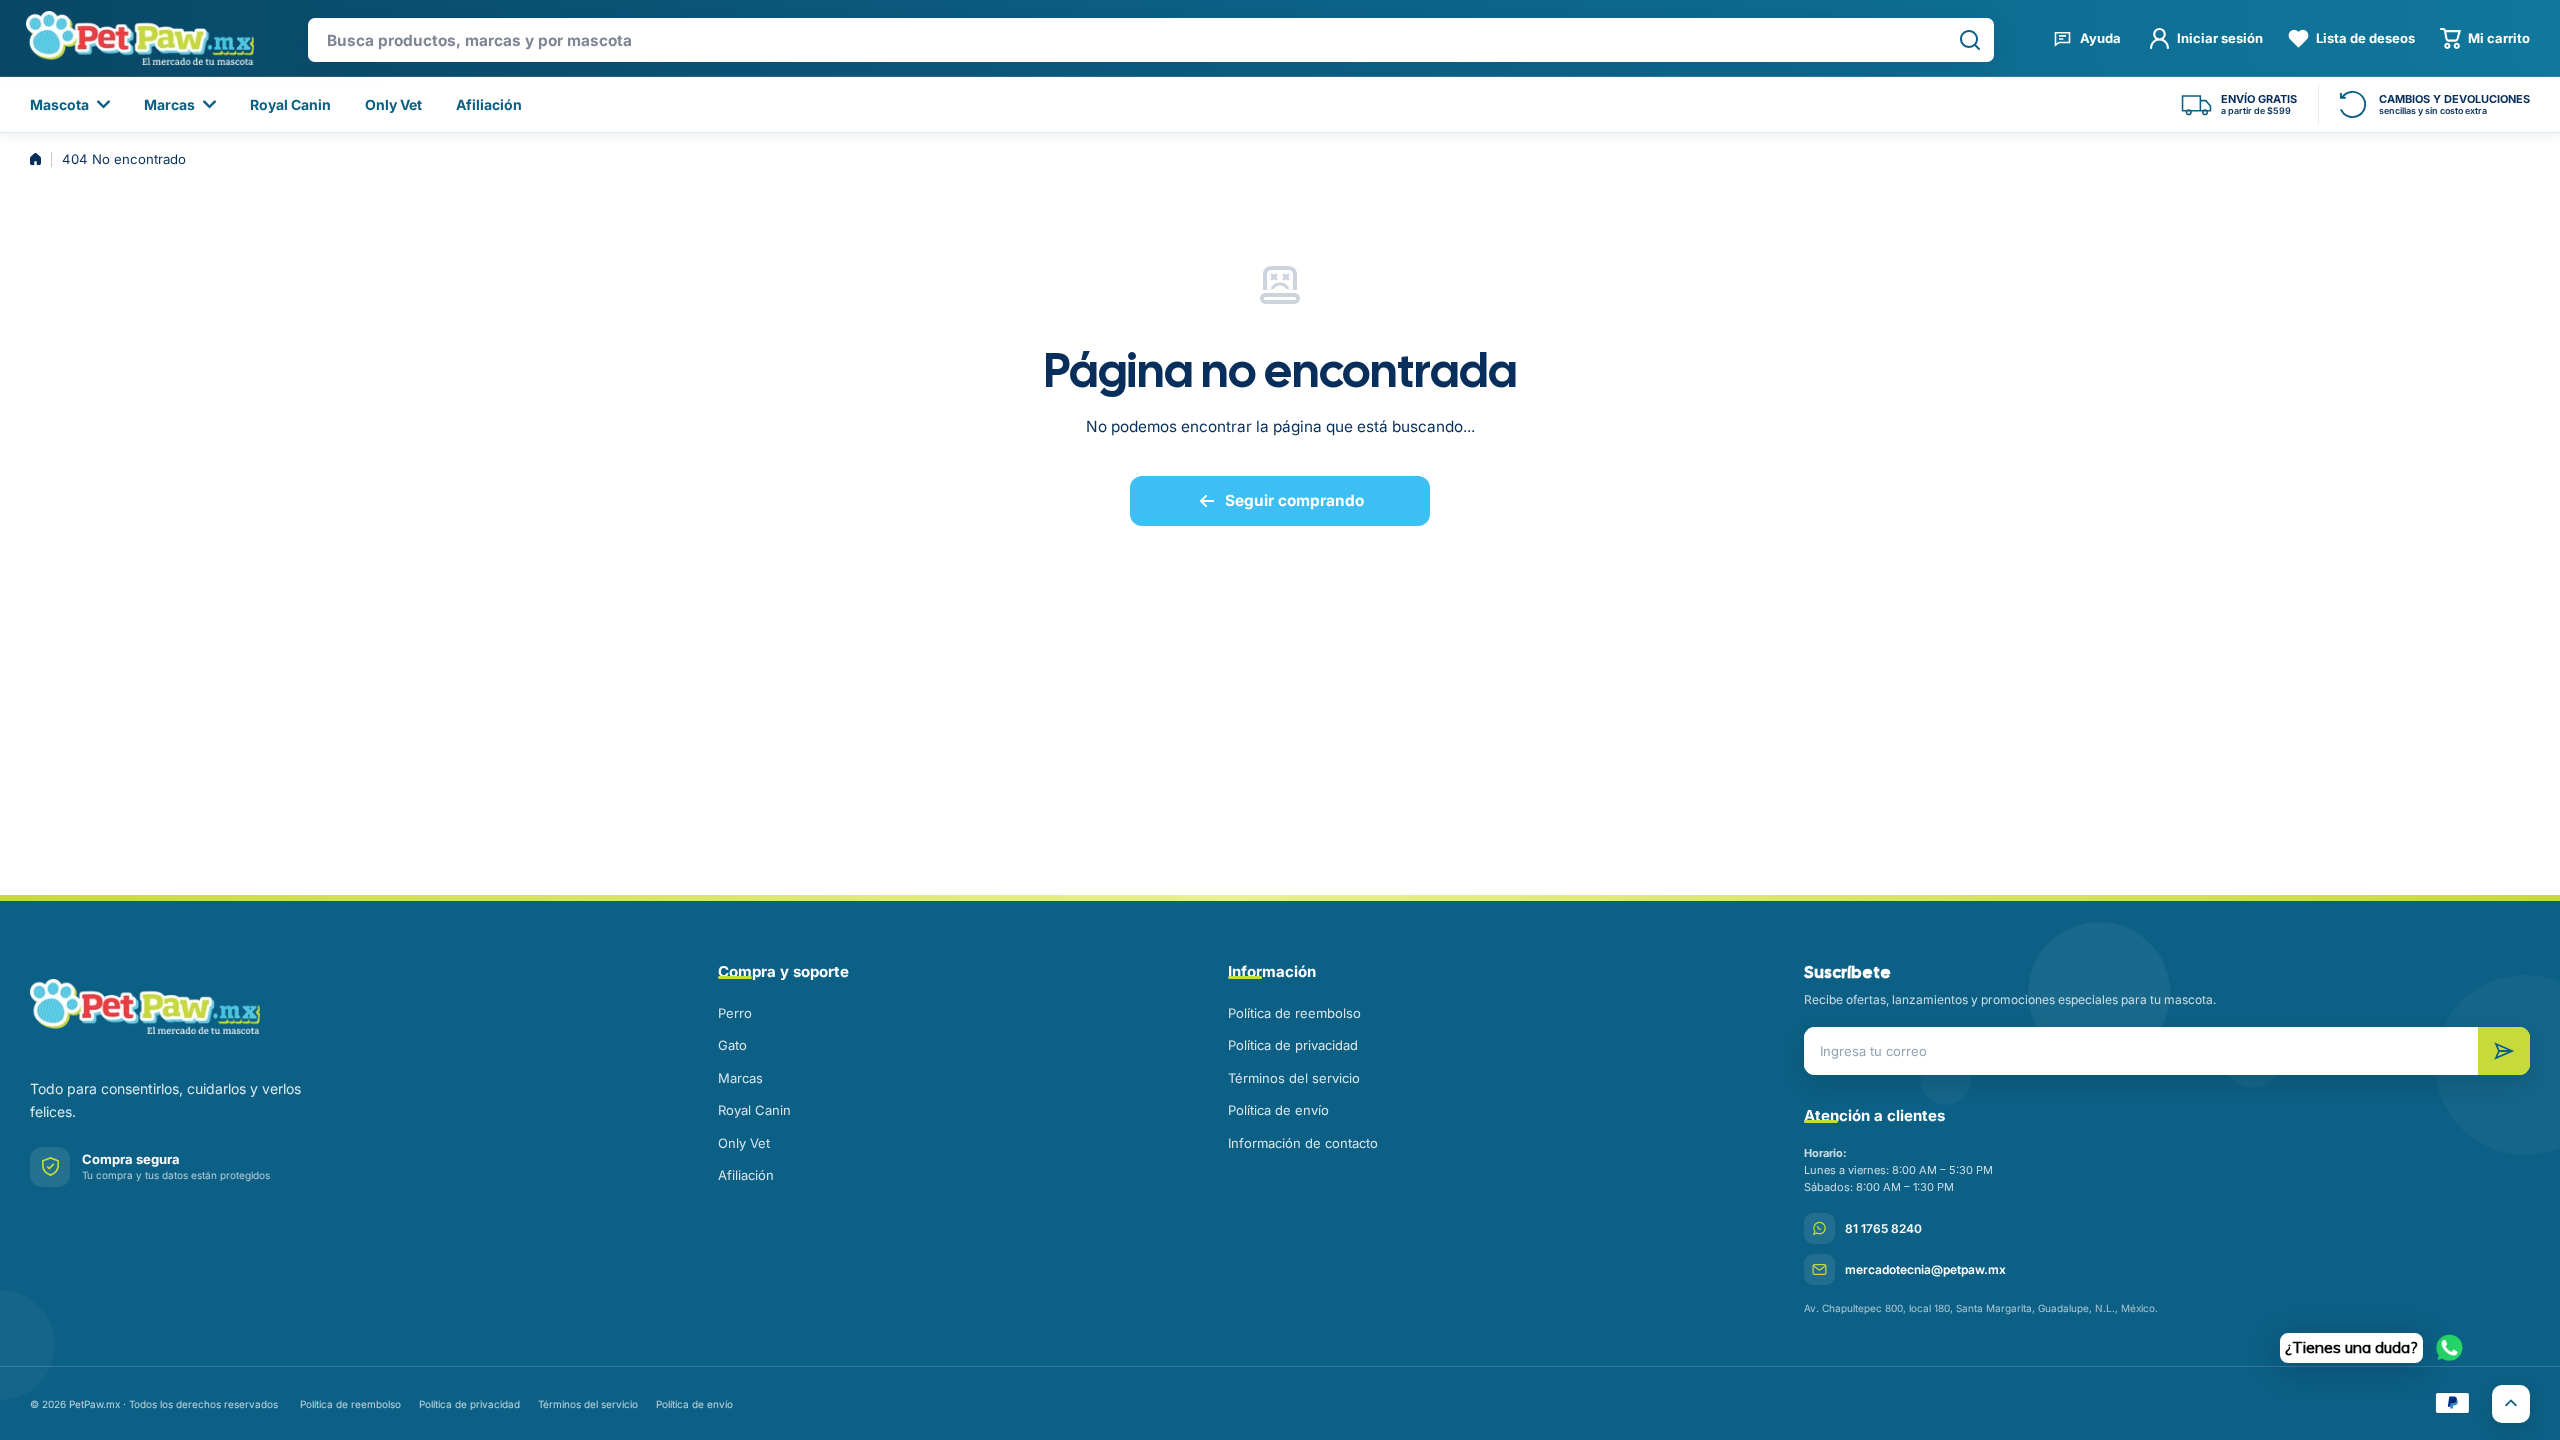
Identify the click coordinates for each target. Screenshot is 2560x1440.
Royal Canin (754, 1110)
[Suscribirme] (2504, 1051)
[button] (2485, 38)
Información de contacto (1303, 1143)
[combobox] (1151, 40)
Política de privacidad (1293, 1045)
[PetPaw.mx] (139, 38)
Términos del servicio (1294, 1078)
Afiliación (746, 1175)
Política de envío (1278, 1110)
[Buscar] (1970, 40)
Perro (735, 1013)
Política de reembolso (1294, 1013)
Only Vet (744, 1143)
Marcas (740, 1078)
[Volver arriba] (2511, 1404)
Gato (732, 1045)
